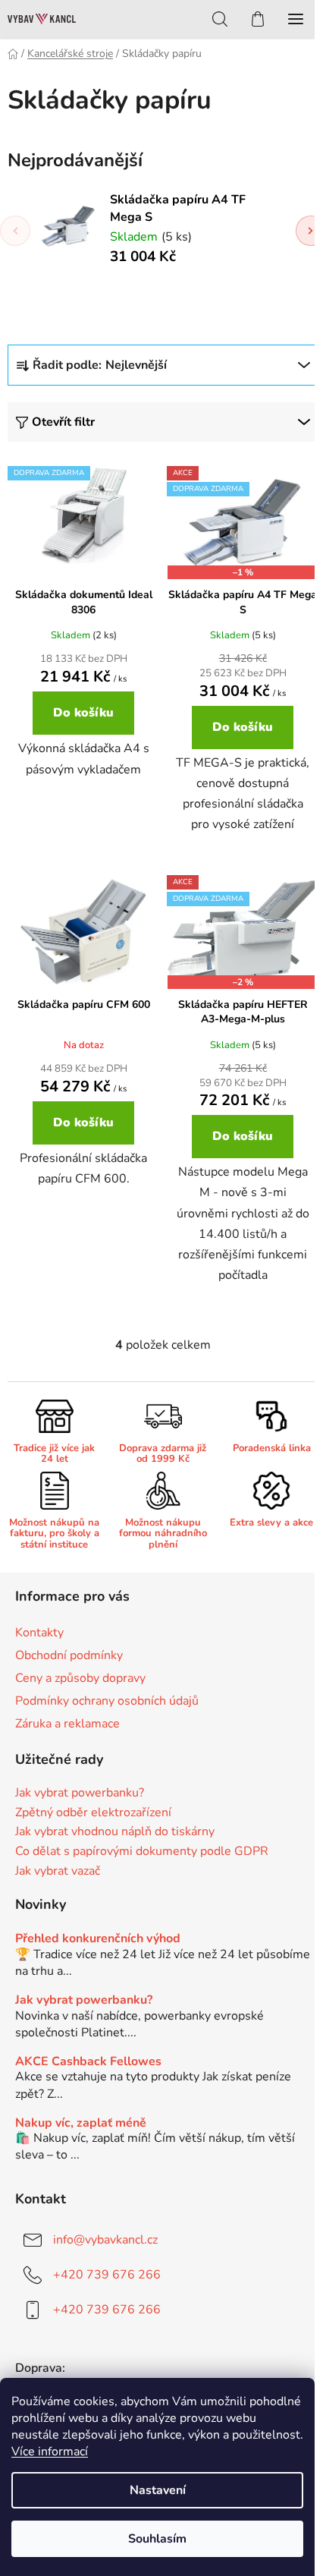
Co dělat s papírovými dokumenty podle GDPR (142, 1852)
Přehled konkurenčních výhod (98, 1939)
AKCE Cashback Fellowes (88, 2062)
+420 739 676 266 (107, 2275)
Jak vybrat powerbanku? (80, 1793)
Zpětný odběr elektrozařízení (93, 1813)
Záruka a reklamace (67, 1724)
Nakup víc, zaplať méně (81, 2124)
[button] (311, 231)
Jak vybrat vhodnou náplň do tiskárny (115, 1832)
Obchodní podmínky (69, 1655)
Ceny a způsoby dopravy (80, 1678)
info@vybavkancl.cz (105, 2240)
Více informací (50, 2452)
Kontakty (39, 1633)
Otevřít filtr (63, 422)
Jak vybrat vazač (58, 1872)
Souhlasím (157, 2539)
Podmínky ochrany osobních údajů (107, 1701)
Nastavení (158, 2490)
